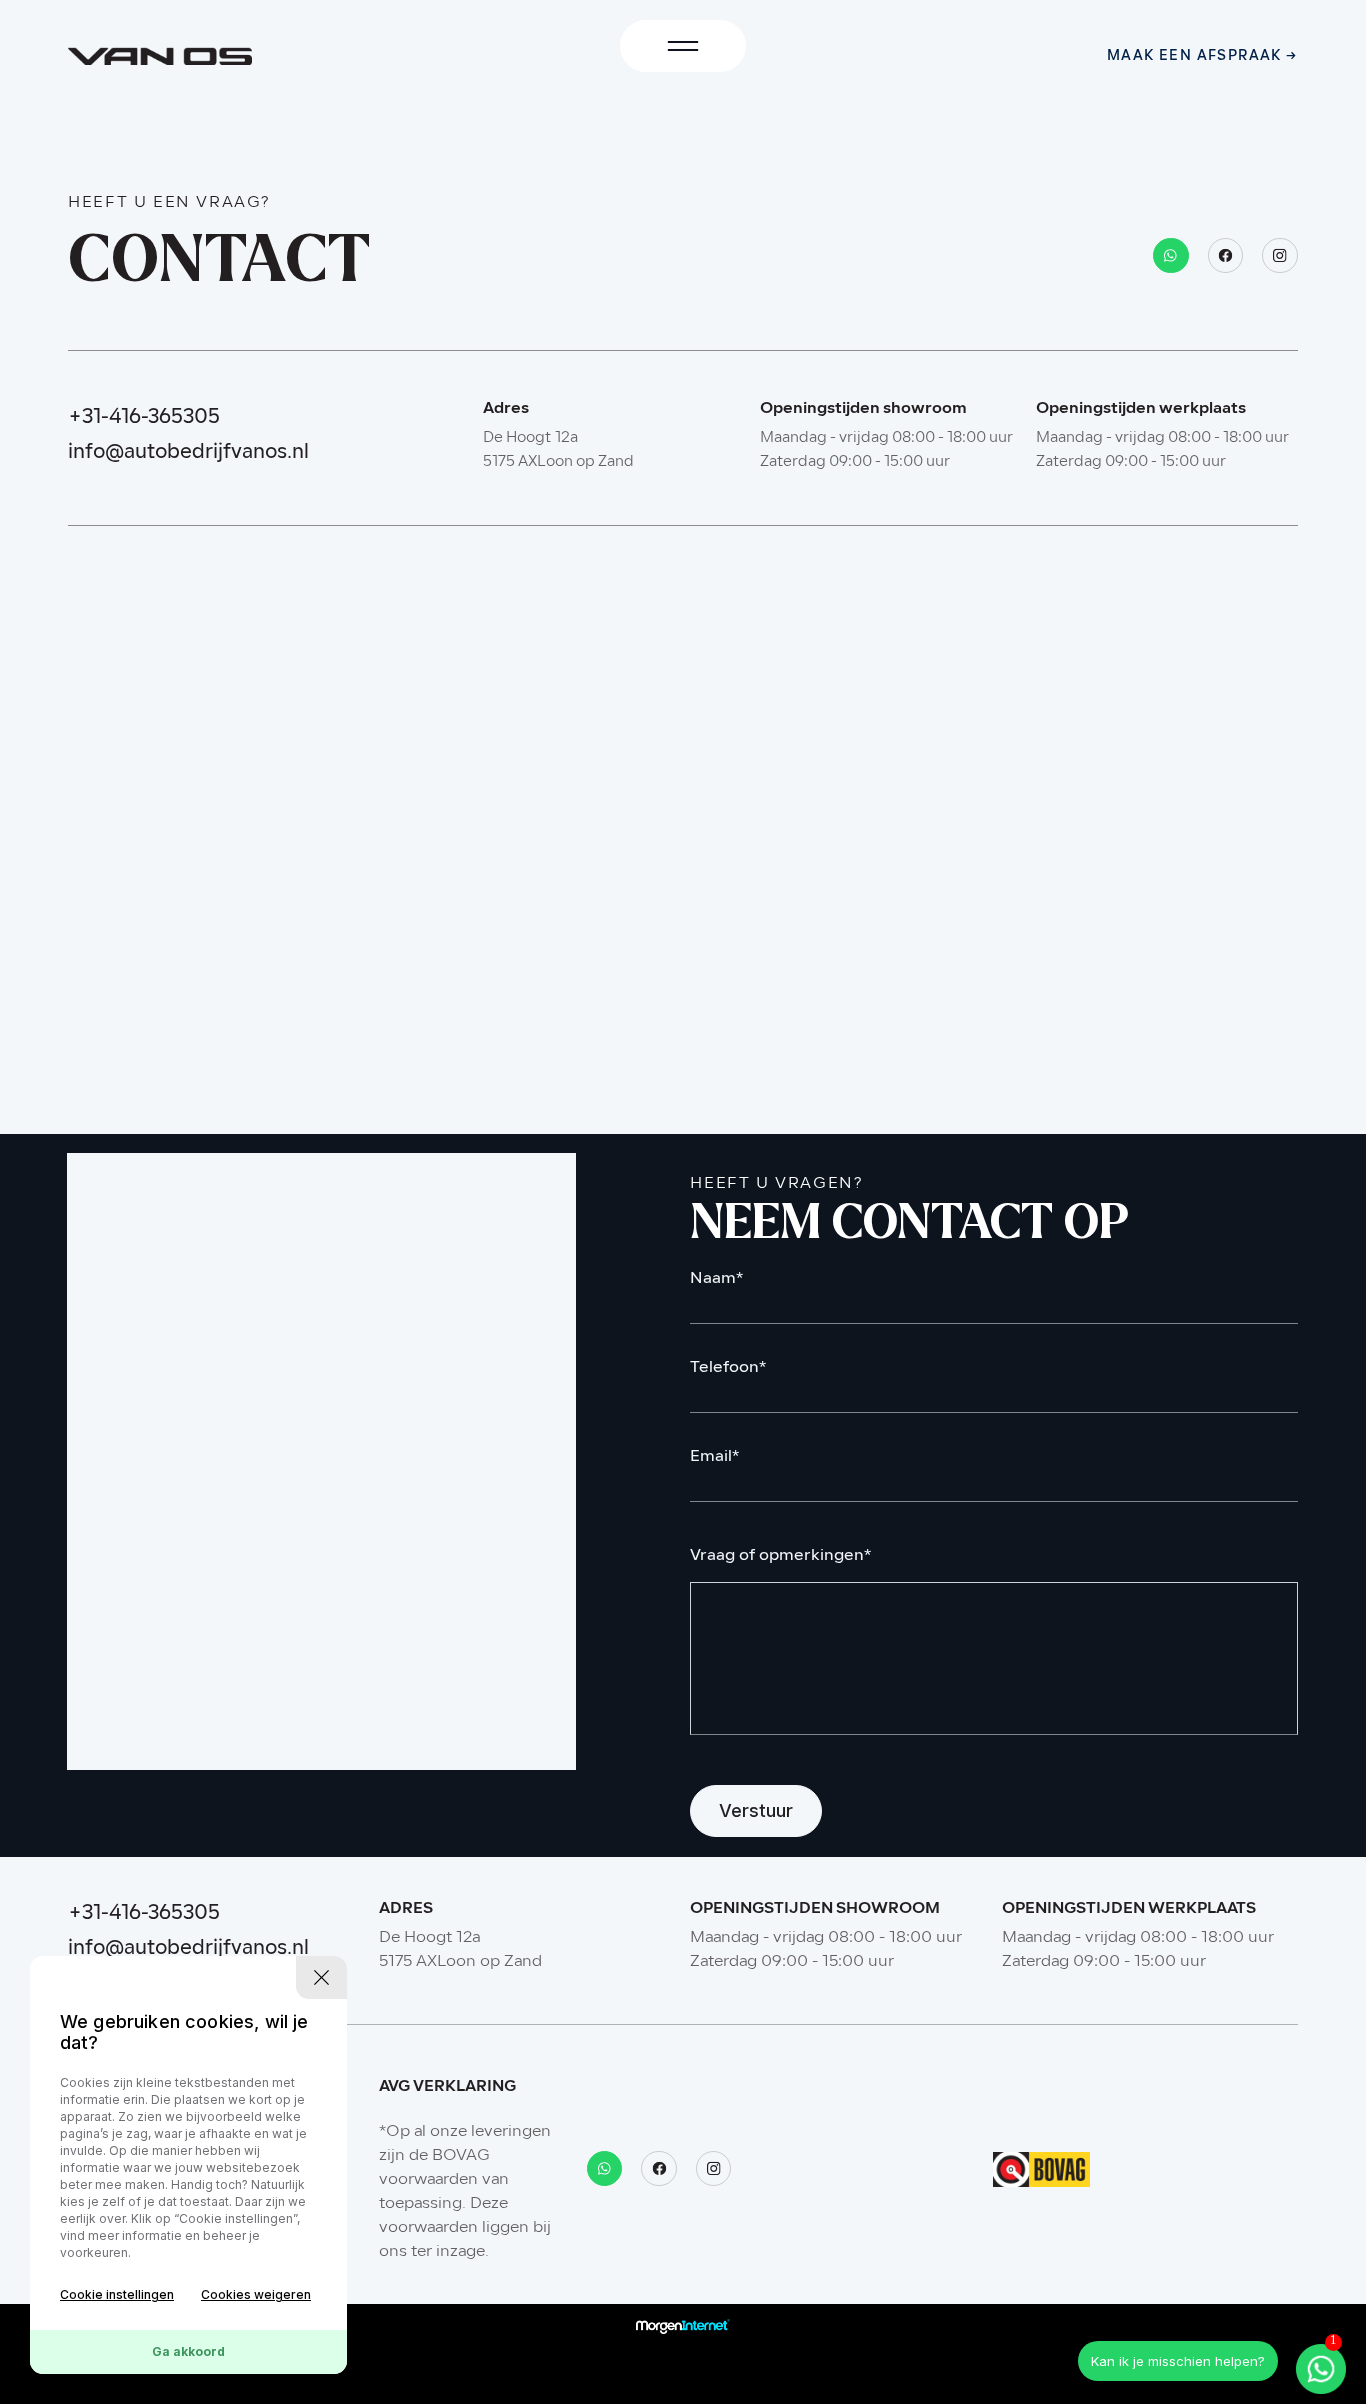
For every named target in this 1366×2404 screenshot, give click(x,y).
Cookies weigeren (256, 2294)
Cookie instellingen (117, 2294)
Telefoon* (728, 1368)
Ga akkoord (188, 2351)
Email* (714, 1457)
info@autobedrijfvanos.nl (188, 453)
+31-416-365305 (144, 418)
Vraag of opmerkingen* (780, 1556)
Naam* (716, 1279)
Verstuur (756, 1810)
